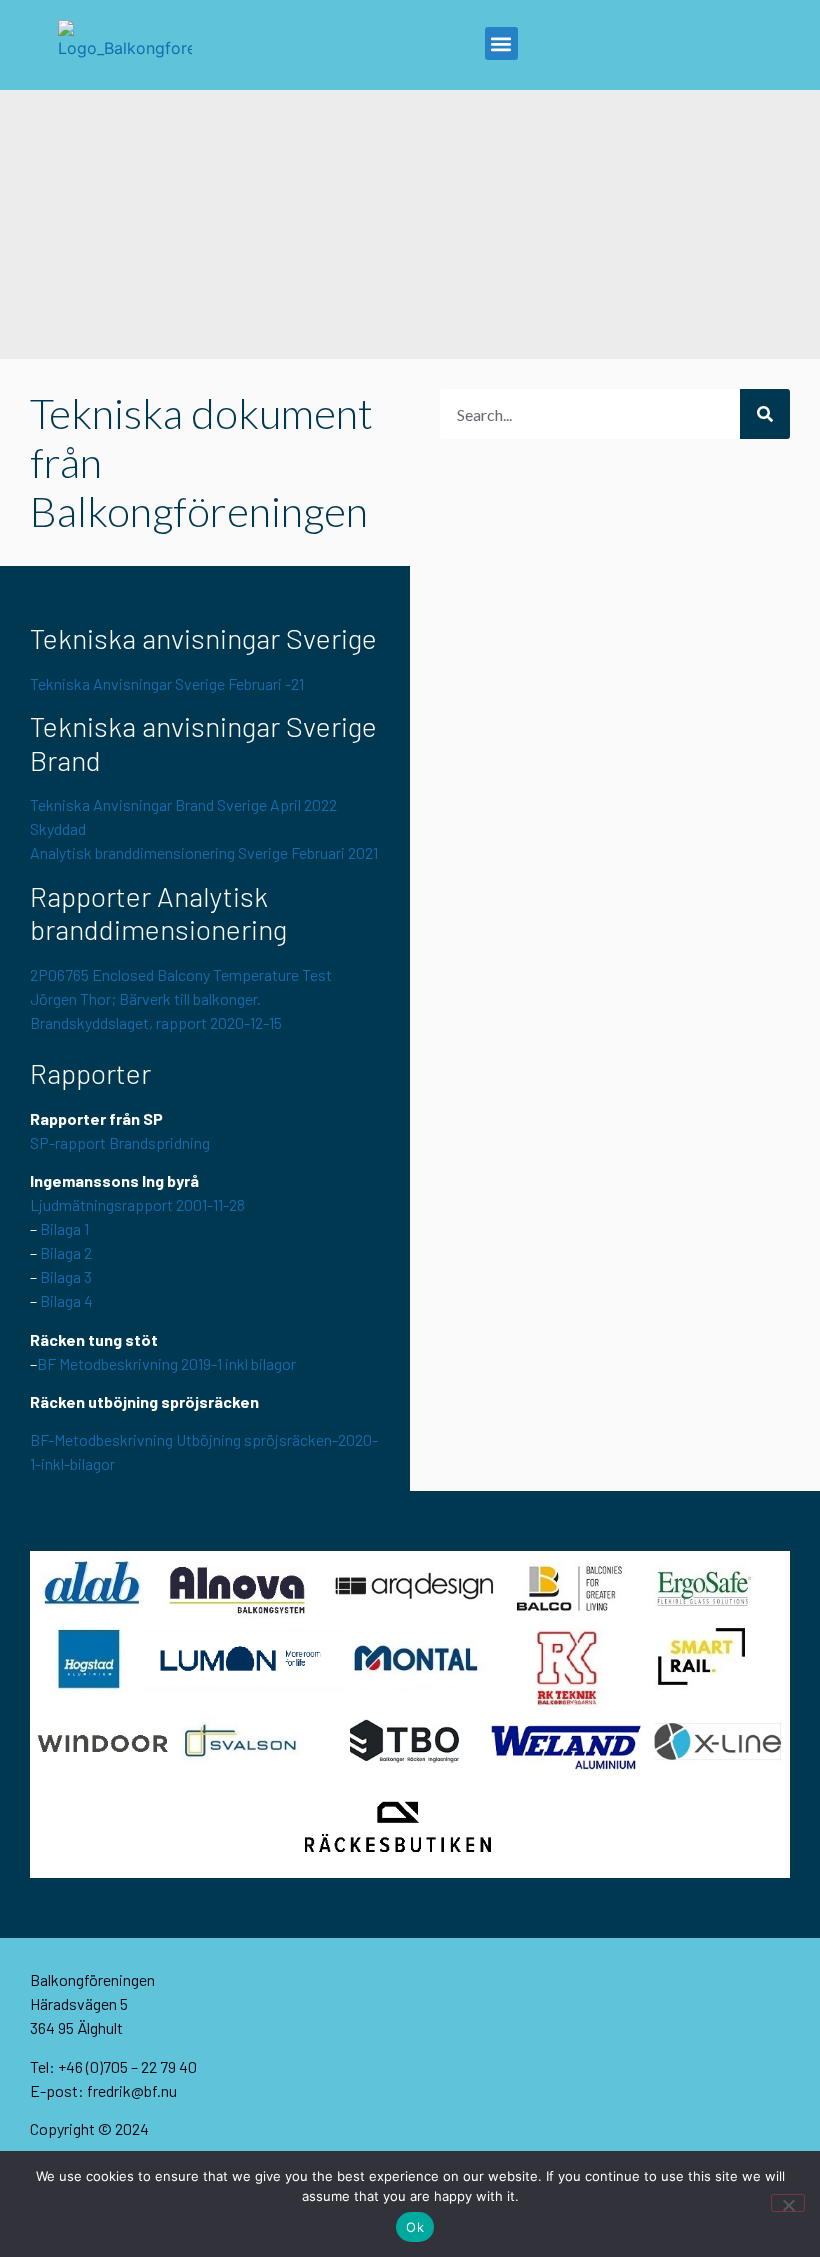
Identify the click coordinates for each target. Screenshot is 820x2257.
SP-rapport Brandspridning (120, 1142)
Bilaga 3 (66, 1276)
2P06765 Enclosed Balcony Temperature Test (181, 974)
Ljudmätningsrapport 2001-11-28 (137, 1204)
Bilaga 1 (64, 1228)
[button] (501, 43)
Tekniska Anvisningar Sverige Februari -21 (167, 683)
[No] (788, 2203)
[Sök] (765, 414)
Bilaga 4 (66, 1300)
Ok (415, 2227)
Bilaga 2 (66, 1252)
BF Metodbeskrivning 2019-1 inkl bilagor (166, 1363)
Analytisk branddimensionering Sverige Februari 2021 (204, 852)
